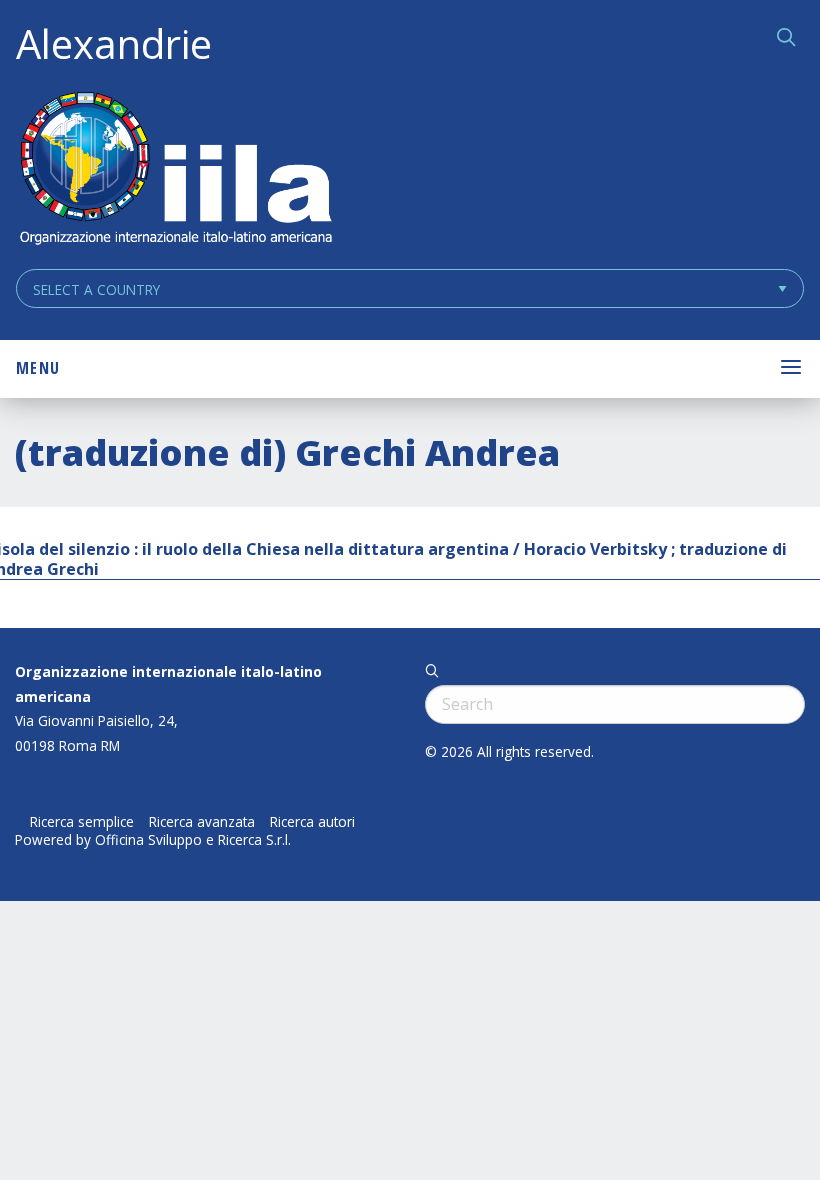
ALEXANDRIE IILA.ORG (175, 170)
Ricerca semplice (82, 822)
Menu (38, 368)
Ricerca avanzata (202, 822)
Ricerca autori (312, 822)
